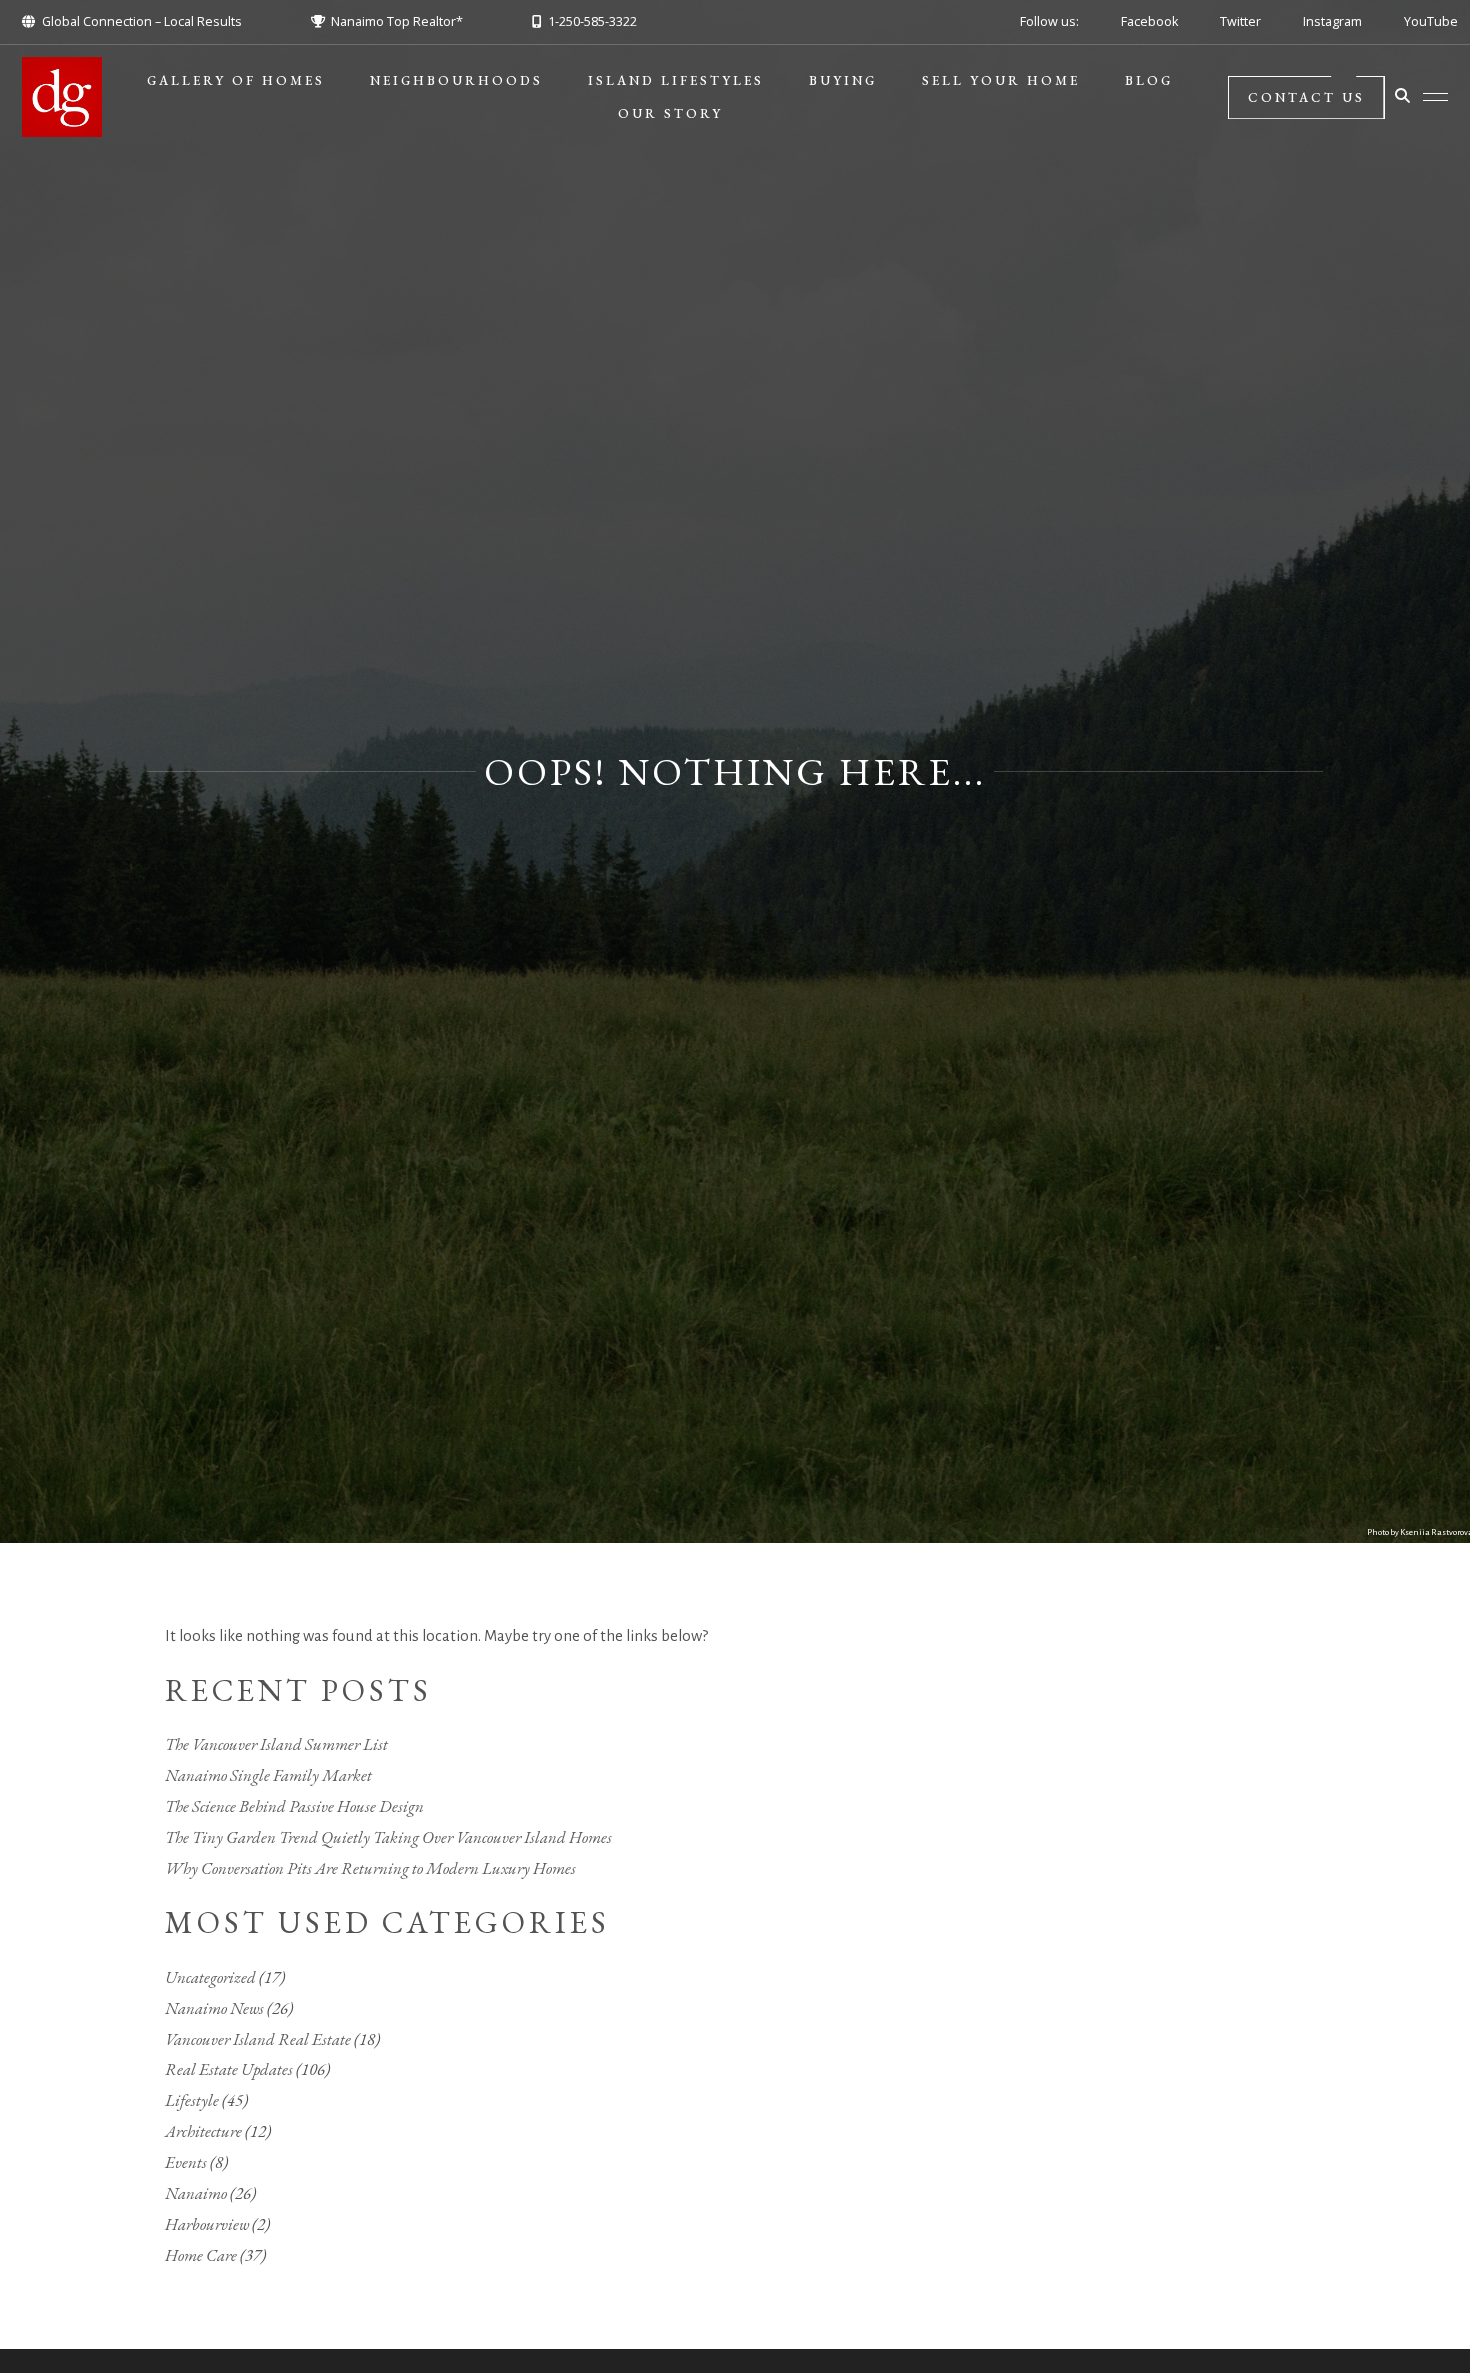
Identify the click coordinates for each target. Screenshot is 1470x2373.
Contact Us (1306, 97)
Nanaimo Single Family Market (268, 1775)
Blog (1149, 80)
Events (186, 2162)
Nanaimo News (214, 2008)
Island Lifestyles (676, 80)
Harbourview (207, 2224)
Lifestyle (192, 2100)
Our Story (670, 113)
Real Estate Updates (229, 2069)
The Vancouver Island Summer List (276, 1744)
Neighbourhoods (456, 80)
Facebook (1149, 21)
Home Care (201, 2255)
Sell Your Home (1001, 80)
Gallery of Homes (236, 80)
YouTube (1431, 21)
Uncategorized (210, 1977)
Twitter (1240, 21)
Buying (843, 80)
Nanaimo (196, 2193)
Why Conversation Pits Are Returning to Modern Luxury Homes (370, 1868)
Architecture (203, 2131)
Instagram (1332, 21)
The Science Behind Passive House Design (294, 1806)
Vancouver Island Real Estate (258, 2039)
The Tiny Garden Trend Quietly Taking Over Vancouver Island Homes (388, 1837)
